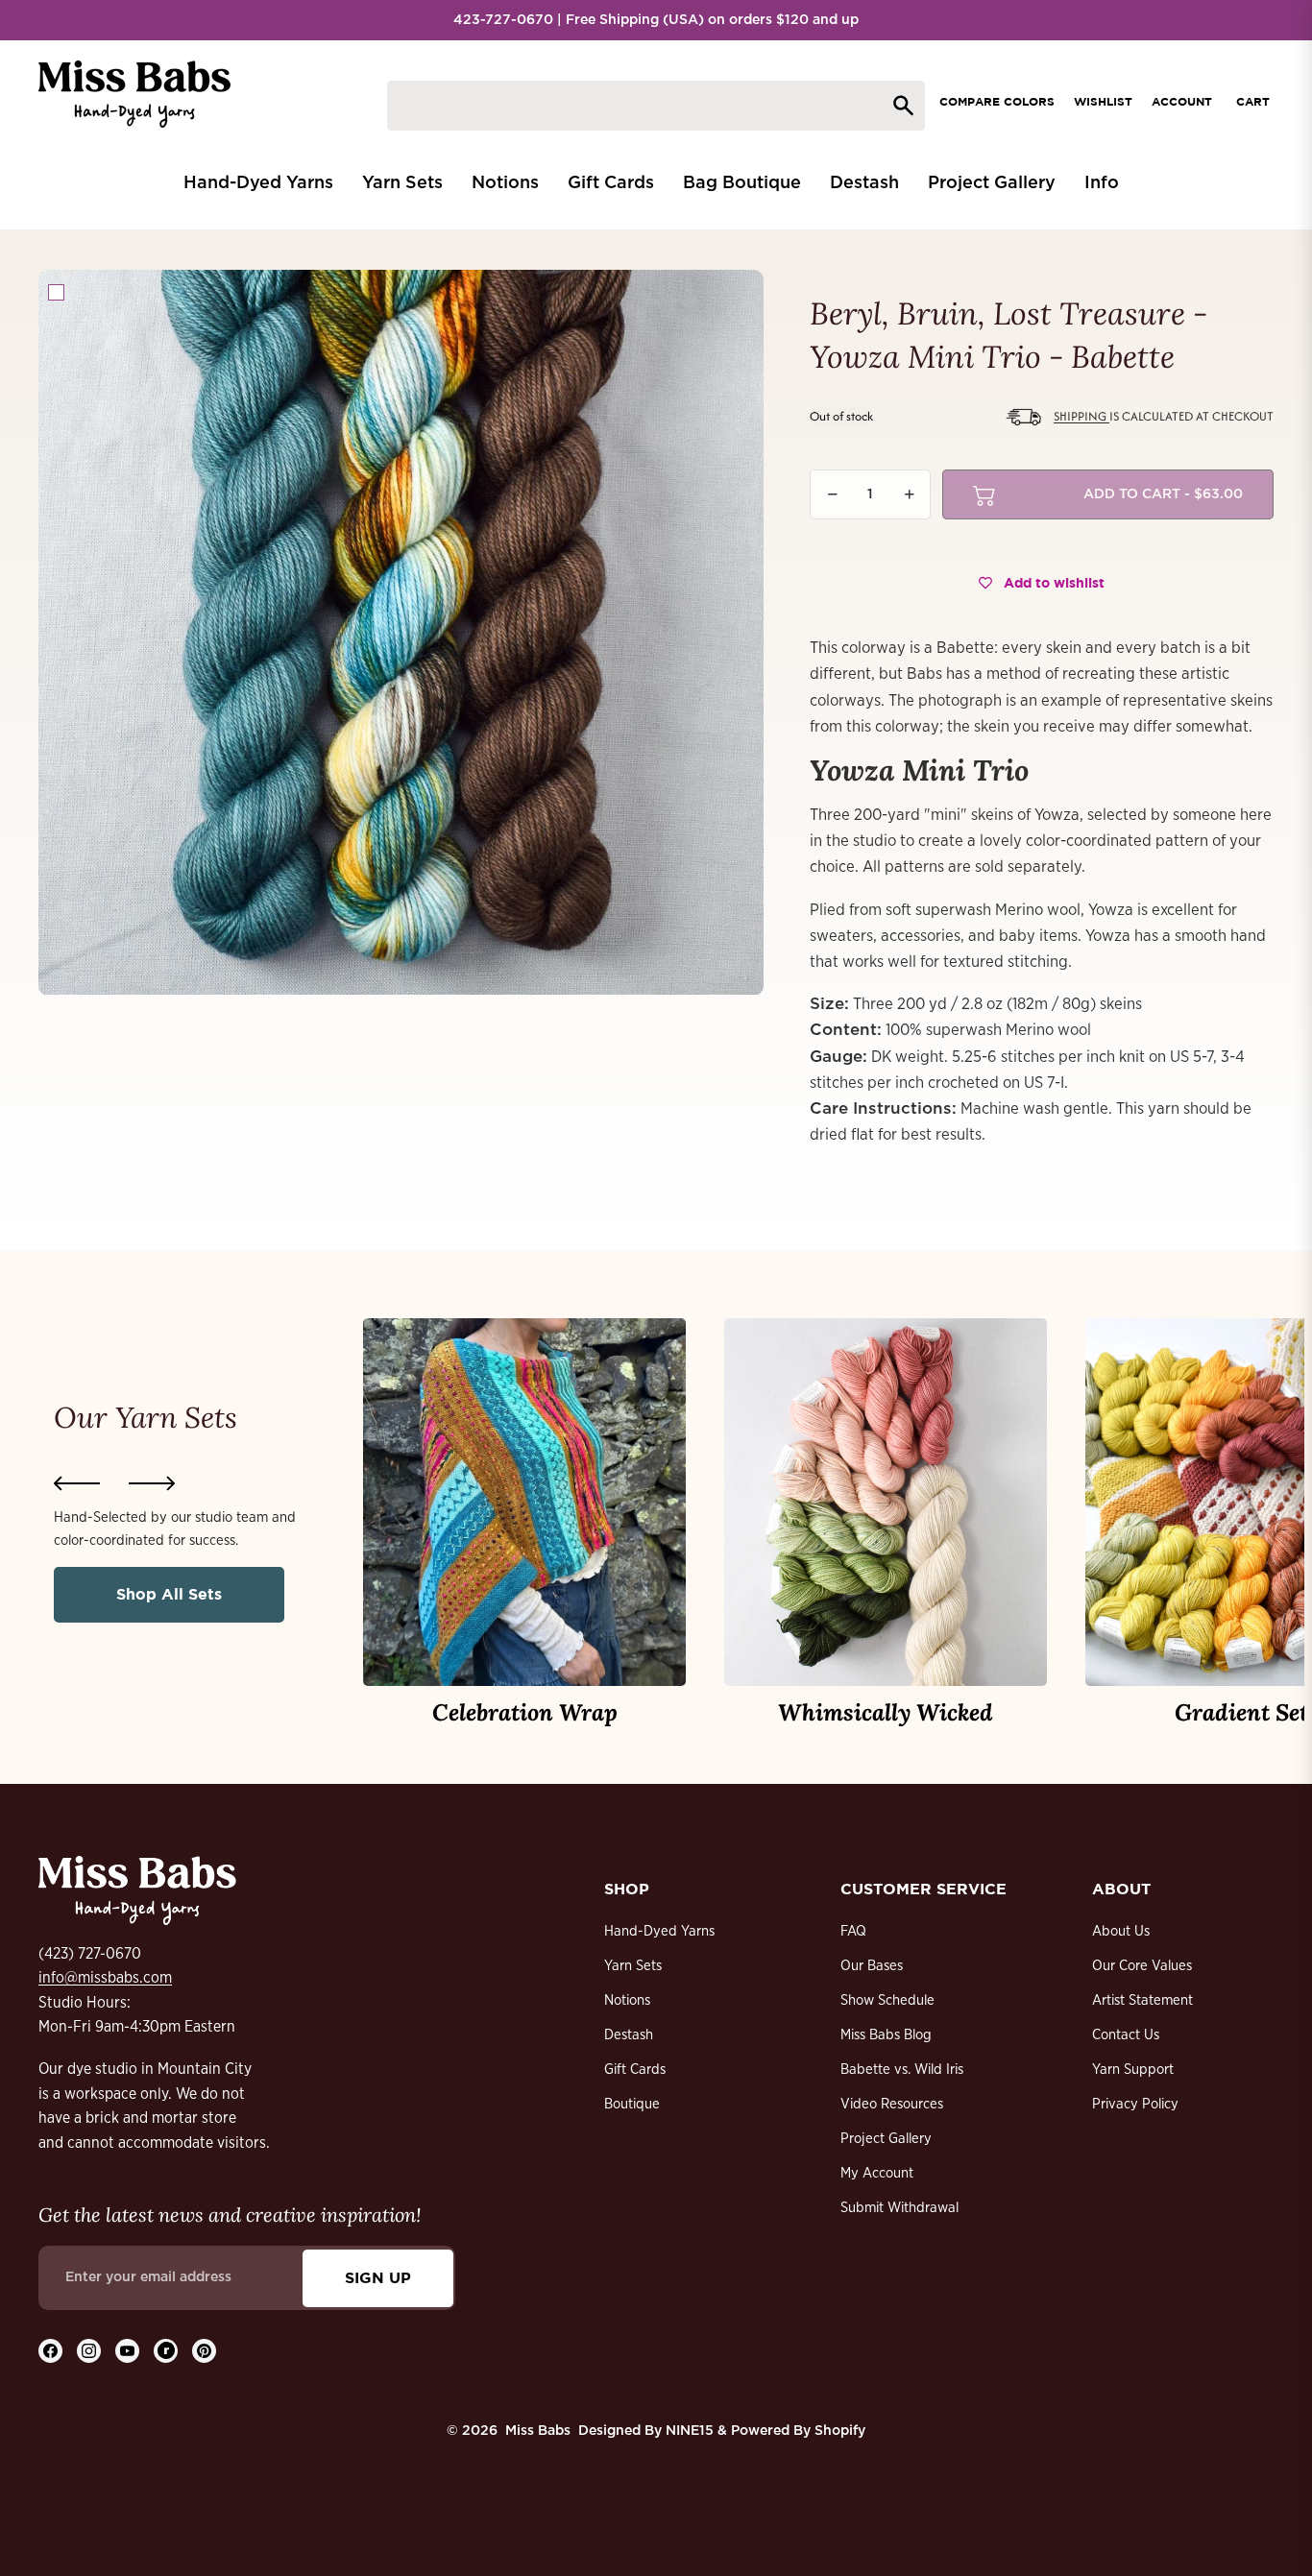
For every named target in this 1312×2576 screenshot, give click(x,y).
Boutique (632, 2104)
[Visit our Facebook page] (50, 2351)
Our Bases (872, 1966)
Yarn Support (1133, 2070)
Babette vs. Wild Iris (902, 2070)
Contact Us (1126, 2035)
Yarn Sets (633, 1966)
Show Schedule (887, 2000)
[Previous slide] (77, 1483)
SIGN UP (378, 2277)
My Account (877, 2173)
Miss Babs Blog (886, 2035)
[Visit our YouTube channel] (127, 2351)
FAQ (853, 1931)
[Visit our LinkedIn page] (166, 2351)
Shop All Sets (169, 1594)
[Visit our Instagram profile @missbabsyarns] (89, 2351)
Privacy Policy (1135, 2104)
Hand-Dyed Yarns (659, 1931)
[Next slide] (152, 1483)
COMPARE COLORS (997, 101)
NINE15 (690, 2431)
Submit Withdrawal (899, 2208)
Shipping (1081, 416)
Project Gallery (886, 2139)
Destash (629, 2035)
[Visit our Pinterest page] (204, 2351)
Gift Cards (635, 2070)
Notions (627, 2000)
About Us (1121, 1931)
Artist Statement (1142, 2000)
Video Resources (892, 2104)
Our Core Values (1142, 1966)
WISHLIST (1103, 101)
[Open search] (656, 106)
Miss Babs (538, 2431)
